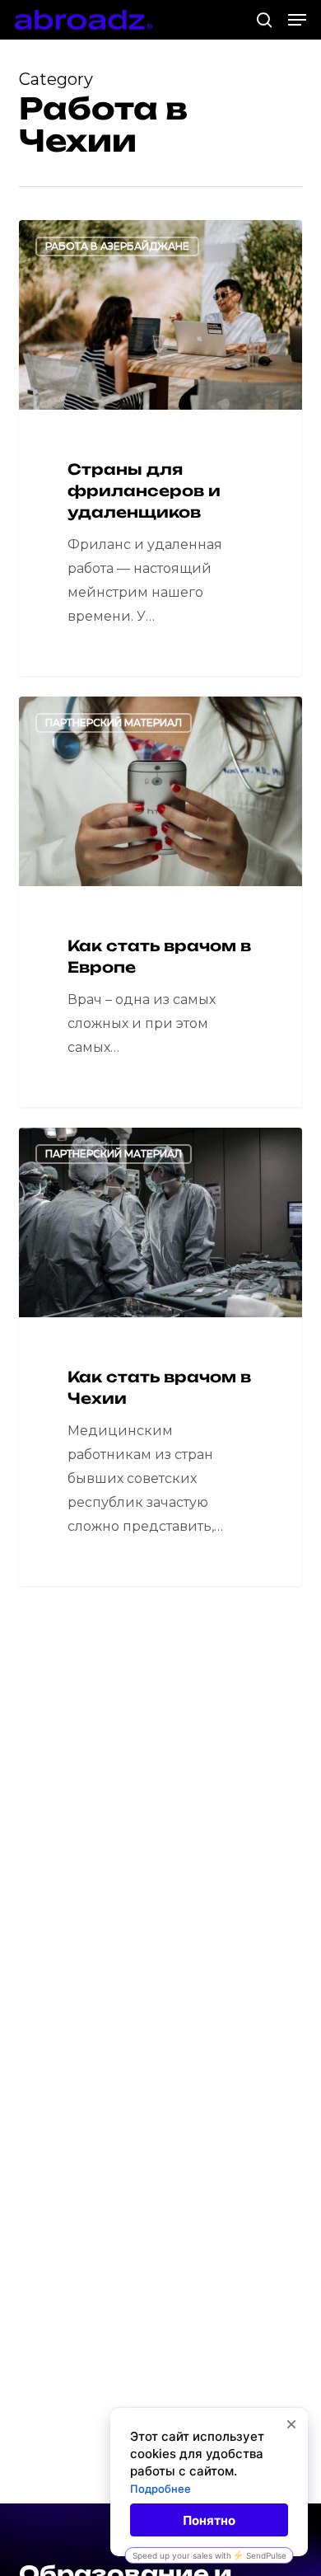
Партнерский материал (114, 723)
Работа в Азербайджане (117, 246)
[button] (297, 20)
